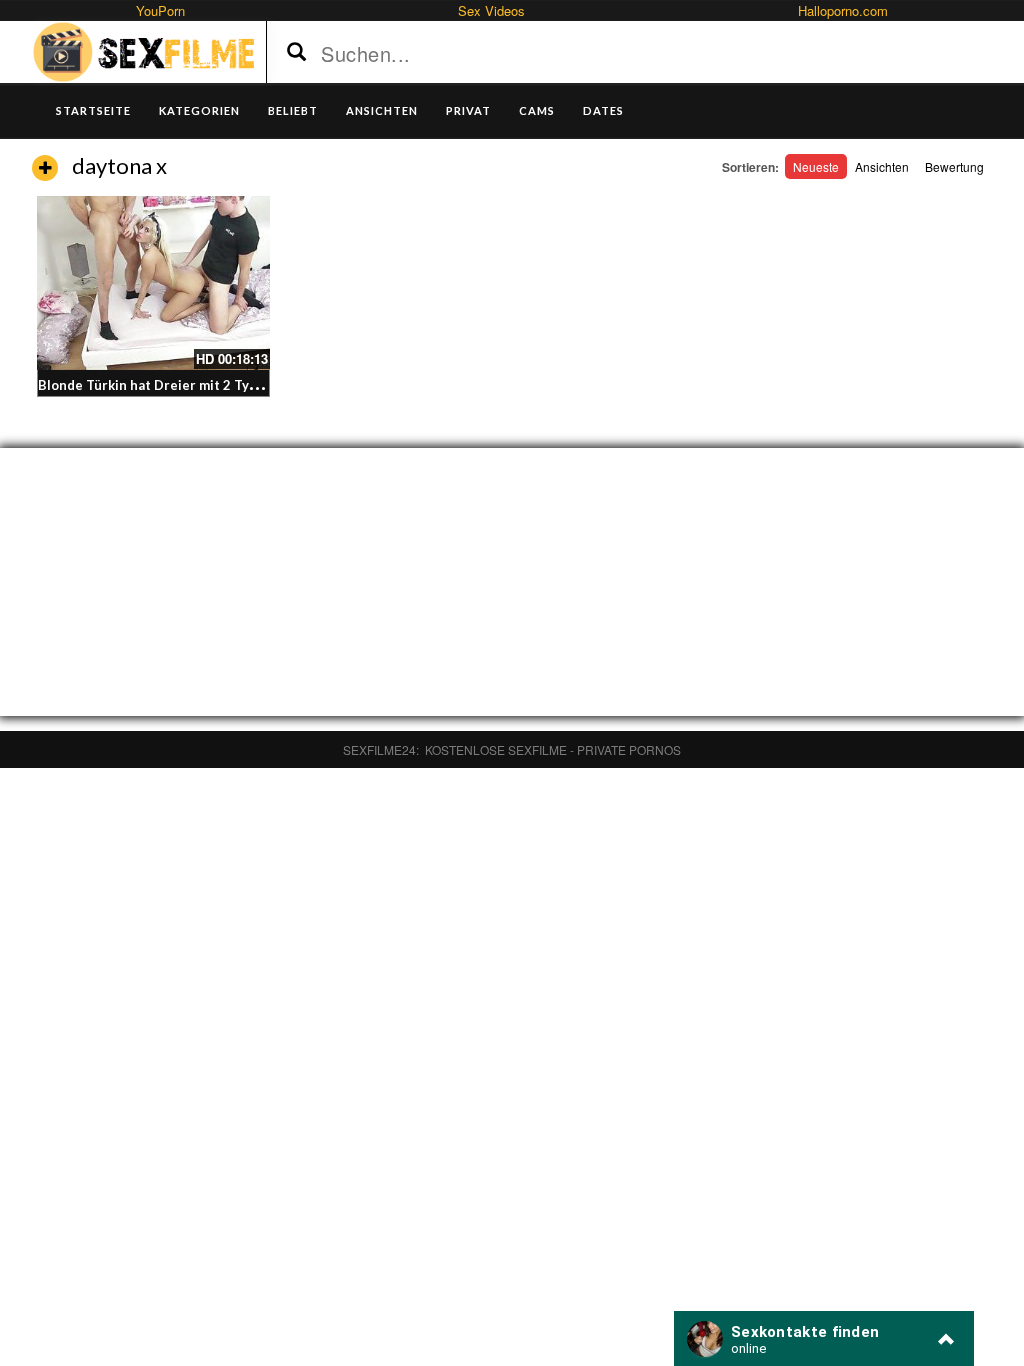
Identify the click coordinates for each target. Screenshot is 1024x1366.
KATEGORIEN (199, 110)
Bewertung (954, 166)
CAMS (537, 110)
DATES (603, 110)
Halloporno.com (843, 10)
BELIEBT (293, 110)
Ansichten (882, 166)
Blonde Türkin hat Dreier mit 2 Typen (155, 385)
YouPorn (160, 10)
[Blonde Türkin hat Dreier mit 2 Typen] (153, 283)
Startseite (93, 110)
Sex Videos (491, 10)
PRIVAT (468, 110)
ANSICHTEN (382, 110)
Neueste (816, 166)
